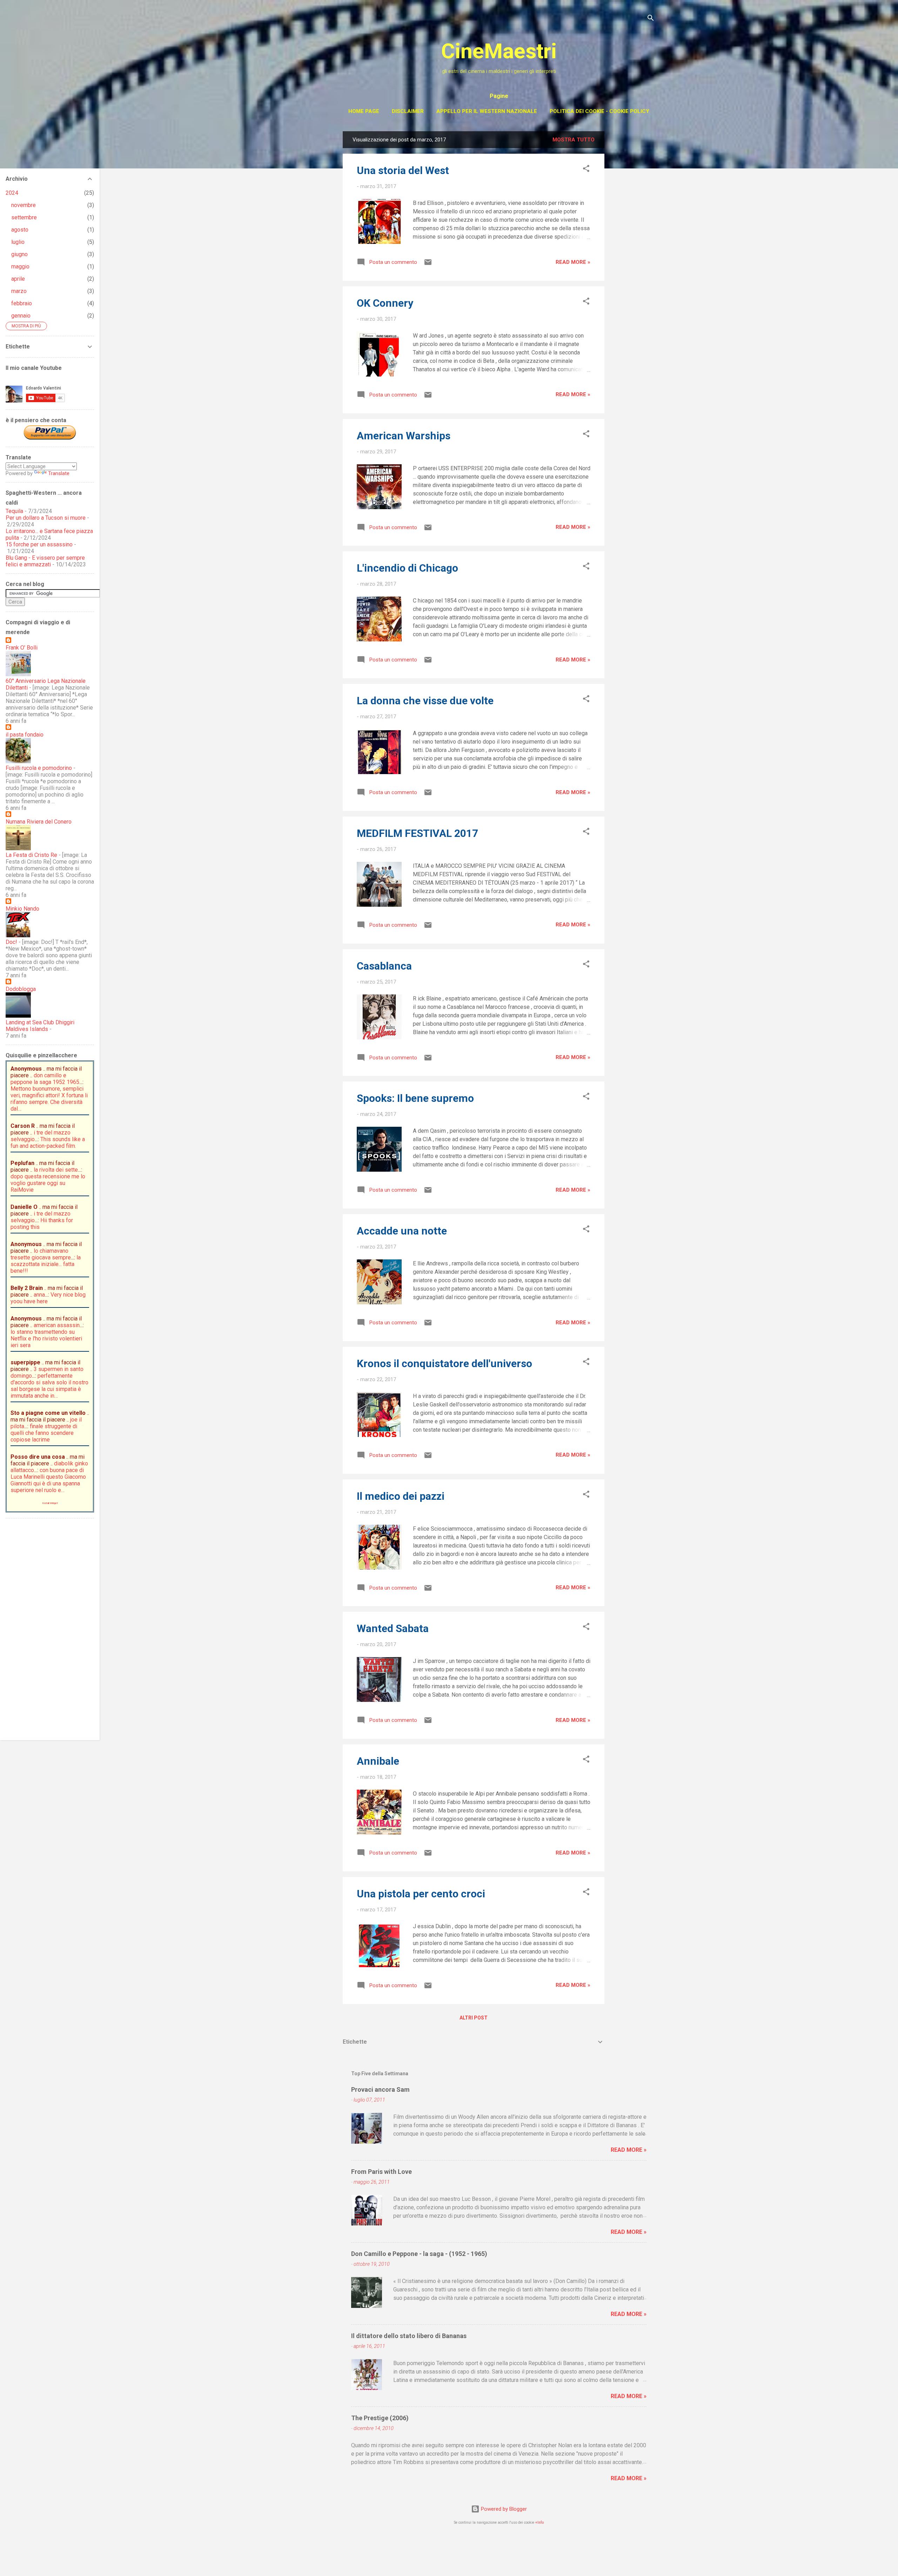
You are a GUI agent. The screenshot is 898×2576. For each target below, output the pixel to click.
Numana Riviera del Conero (39, 822)
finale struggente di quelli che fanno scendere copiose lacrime (44, 1433)
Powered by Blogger (503, 2509)
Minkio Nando (22, 909)
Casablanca (384, 966)
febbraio (22, 303)
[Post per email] (428, 265)
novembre (24, 205)
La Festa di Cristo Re (31, 855)
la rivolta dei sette (56, 1170)
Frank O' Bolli (22, 648)
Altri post (474, 2018)
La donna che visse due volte (425, 701)
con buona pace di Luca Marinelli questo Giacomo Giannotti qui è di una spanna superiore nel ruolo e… (48, 1480)
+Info (540, 2522)
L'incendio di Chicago (407, 568)
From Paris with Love (381, 2172)
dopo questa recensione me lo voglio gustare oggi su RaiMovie (48, 1183)
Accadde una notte (402, 1231)
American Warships (404, 436)
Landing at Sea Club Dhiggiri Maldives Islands (40, 1026)
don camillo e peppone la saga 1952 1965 (45, 1079)
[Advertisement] (632, 237)
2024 (12, 193)
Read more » (573, 262)
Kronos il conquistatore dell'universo (444, 1363)
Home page (364, 111)
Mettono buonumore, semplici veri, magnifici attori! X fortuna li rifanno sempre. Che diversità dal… (49, 1099)
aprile (18, 279)
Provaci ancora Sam (380, 2089)
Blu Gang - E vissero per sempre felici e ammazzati (45, 561)
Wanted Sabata (393, 1628)
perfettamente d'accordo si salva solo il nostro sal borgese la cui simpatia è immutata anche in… (49, 1386)
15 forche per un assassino (39, 544)
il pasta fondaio (25, 735)
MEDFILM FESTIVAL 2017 (417, 833)
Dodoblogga (21, 989)
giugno (19, 254)
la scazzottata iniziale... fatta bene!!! (46, 1264)
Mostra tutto (574, 140)
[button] (586, 170)
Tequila (14, 511)
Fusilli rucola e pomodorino (39, 768)
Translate (59, 473)
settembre (24, 217)
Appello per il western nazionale (487, 111)
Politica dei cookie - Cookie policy (599, 111)
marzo (19, 291)
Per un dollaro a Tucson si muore (46, 518)
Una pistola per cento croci (421, 1894)
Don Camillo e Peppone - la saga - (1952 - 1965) (419, 2254)
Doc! (11, 942)
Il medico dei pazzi (401, 1496)
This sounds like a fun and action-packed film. (48, 1143)
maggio (20, 267)
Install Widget (50, 1503)
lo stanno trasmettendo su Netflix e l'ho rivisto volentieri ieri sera (46, 1339)
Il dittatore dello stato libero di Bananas (409, 2336)
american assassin (57, 1325)
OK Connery (385, 303)
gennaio (21, 316)
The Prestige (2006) (380, 2418)
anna (39, 1295)
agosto (20, 230)
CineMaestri (499, 51)
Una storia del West (403, 170)
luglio (18, 242)
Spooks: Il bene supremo (415, 1098)
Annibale (378, 1761)
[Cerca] (651, 19)
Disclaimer (408, 111)
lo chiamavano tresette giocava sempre (41, 1254)
